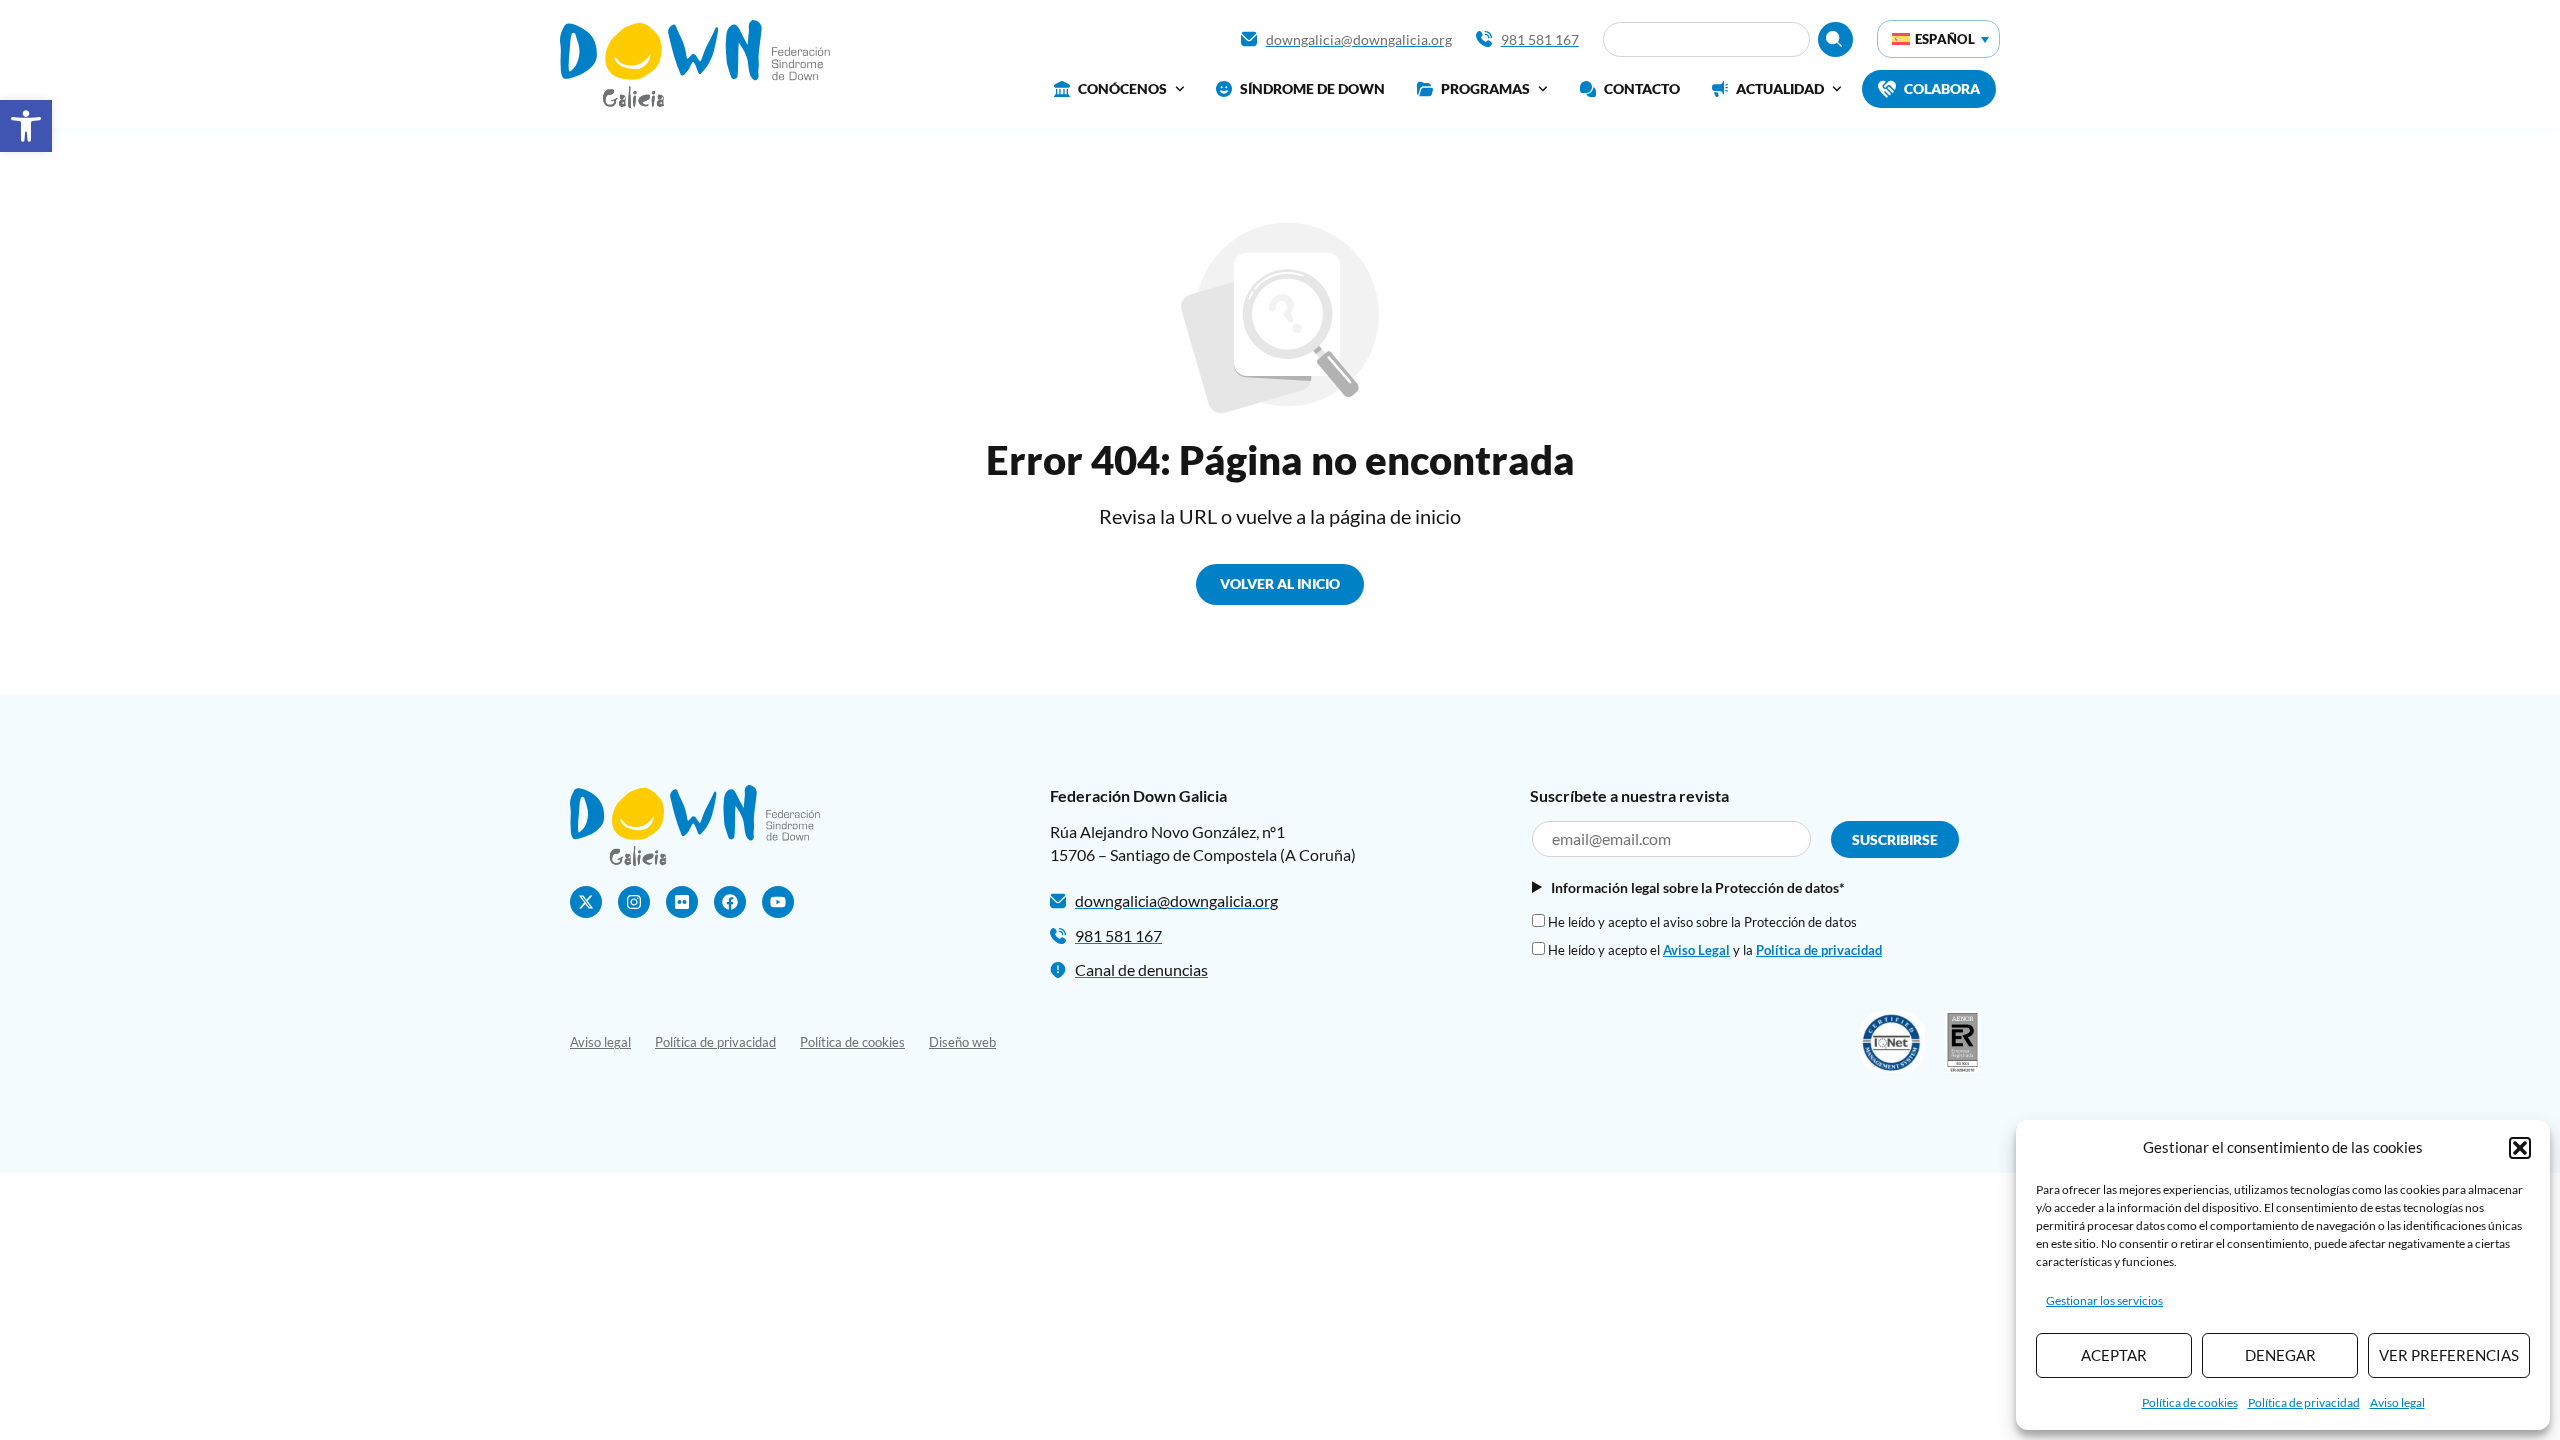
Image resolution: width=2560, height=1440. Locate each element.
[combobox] (1706, 39)
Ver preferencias (2449, 1355)
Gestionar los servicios (2104, 1300)
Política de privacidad (2304, 1402)
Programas (1485, 88)
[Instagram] (634, 902)
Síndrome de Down (1312, 88)
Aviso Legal (1696, 950)
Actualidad (1780, 88)
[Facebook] (730, 902)
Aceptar (2114, 1355)
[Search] (1835, 39)
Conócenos (1122, 88)
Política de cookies (2190, 1402)
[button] (26, 126)
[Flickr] (682, 902)
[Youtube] (778, 902)
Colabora (1942, 88)
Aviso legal (2397, 1402)
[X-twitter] (586, 902)
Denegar (2280, 1355)
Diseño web (962, 1042)
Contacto (1642, 88)
